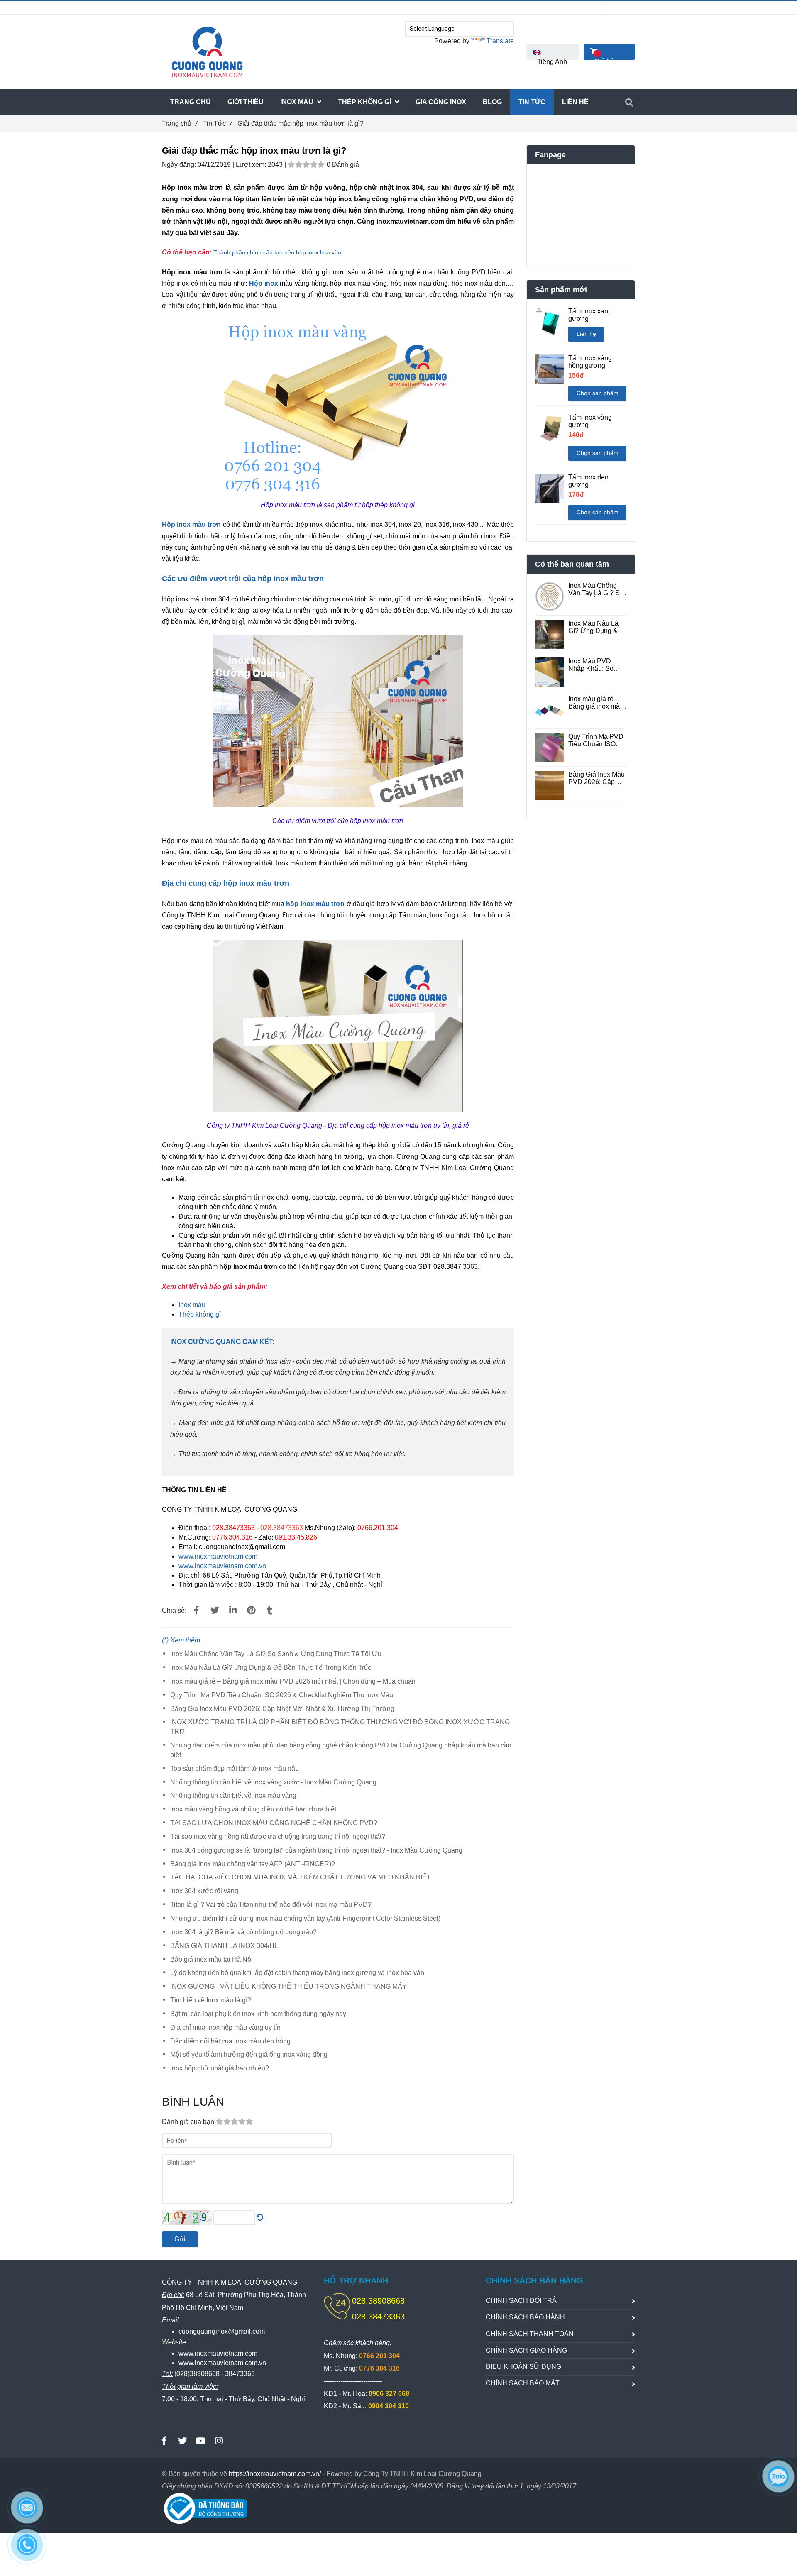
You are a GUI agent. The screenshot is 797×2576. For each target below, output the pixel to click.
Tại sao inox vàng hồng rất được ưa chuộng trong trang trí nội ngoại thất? (278, 1837)
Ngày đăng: (180, 165)
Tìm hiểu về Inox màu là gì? (211, 2000)
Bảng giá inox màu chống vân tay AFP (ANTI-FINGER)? (253, 1864)
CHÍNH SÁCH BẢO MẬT (523, 2383)
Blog (492, 102)
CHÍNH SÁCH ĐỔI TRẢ (521, 2301)
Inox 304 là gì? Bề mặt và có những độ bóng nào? (243, 1932)
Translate (500, 41)
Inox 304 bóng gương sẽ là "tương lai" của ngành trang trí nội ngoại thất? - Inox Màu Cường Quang (316, 1850)
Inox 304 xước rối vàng (204, 1891)
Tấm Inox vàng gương (590, 421)
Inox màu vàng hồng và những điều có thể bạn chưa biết (253, 1809)
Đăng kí (626, 7)
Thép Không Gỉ (365, 102)
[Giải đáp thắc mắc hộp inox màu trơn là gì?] (213, 252)
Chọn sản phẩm (598, 393)
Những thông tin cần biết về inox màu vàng (233, 1795)
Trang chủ (180, 123)
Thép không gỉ (200, 1314)
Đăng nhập (588, 7)
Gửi (180, 2239)
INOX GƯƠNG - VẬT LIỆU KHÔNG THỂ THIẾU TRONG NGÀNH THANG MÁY (288, 1986)
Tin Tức (217, 123)
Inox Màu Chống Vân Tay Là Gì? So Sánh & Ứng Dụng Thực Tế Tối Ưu (276, 1654)
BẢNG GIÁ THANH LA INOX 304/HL (224, 1946)
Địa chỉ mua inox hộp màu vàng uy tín (225, 2027)
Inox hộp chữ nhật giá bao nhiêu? (220, 2068)
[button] (553, 52)
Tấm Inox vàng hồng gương (590, 362)
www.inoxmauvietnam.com (218, 1556)
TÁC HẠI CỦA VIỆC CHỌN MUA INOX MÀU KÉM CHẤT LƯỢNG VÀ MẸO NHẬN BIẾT (301, 1877)
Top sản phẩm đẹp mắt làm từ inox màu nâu (235, 1768)
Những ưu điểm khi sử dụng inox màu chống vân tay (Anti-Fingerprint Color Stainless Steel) (305, 1918)
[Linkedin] (233, 1611)
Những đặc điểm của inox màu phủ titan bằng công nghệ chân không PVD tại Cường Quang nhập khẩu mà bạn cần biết (341, 1750)
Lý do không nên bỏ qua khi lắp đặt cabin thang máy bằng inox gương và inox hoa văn (297, 1973)
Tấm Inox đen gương (588, 481)
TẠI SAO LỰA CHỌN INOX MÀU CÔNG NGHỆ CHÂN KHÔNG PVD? (274, 1823)
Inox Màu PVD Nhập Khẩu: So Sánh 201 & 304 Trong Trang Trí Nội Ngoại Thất (597, 665)
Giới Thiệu (246, 102)
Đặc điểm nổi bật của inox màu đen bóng (230, 2041)
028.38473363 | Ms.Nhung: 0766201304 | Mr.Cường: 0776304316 (262, 7)
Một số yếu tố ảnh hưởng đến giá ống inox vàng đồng (249, 2054)
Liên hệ (586, 334)
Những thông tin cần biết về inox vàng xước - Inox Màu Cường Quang (273, 1782)
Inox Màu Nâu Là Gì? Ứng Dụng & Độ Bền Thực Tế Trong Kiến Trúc (271, 1668)
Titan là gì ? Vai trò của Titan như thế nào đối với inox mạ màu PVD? (271, 1905)
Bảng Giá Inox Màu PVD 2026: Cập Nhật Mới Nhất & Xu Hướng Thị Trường (282, 1709)
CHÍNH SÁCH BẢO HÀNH (525, 2317)
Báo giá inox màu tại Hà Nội (211, 1959)
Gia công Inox (441, 102)
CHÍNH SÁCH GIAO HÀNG (526, 2350)
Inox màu (192, 1305)
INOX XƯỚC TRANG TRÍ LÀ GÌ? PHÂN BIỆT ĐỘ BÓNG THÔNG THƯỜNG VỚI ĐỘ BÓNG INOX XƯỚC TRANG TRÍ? (340, 1727)
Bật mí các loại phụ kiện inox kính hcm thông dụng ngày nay (258, 2014)
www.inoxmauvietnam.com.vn (222, 1566)
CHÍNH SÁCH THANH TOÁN (530, 2334)
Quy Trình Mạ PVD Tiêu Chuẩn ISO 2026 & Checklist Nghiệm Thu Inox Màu (282, 1695)
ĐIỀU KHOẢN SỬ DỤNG (523, 2367)
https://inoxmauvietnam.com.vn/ (275, 2474)
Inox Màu (298, 102)
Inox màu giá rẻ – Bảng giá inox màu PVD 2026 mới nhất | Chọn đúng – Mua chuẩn (293, 1681)
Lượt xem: (252, 165)
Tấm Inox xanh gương (590, 315)
